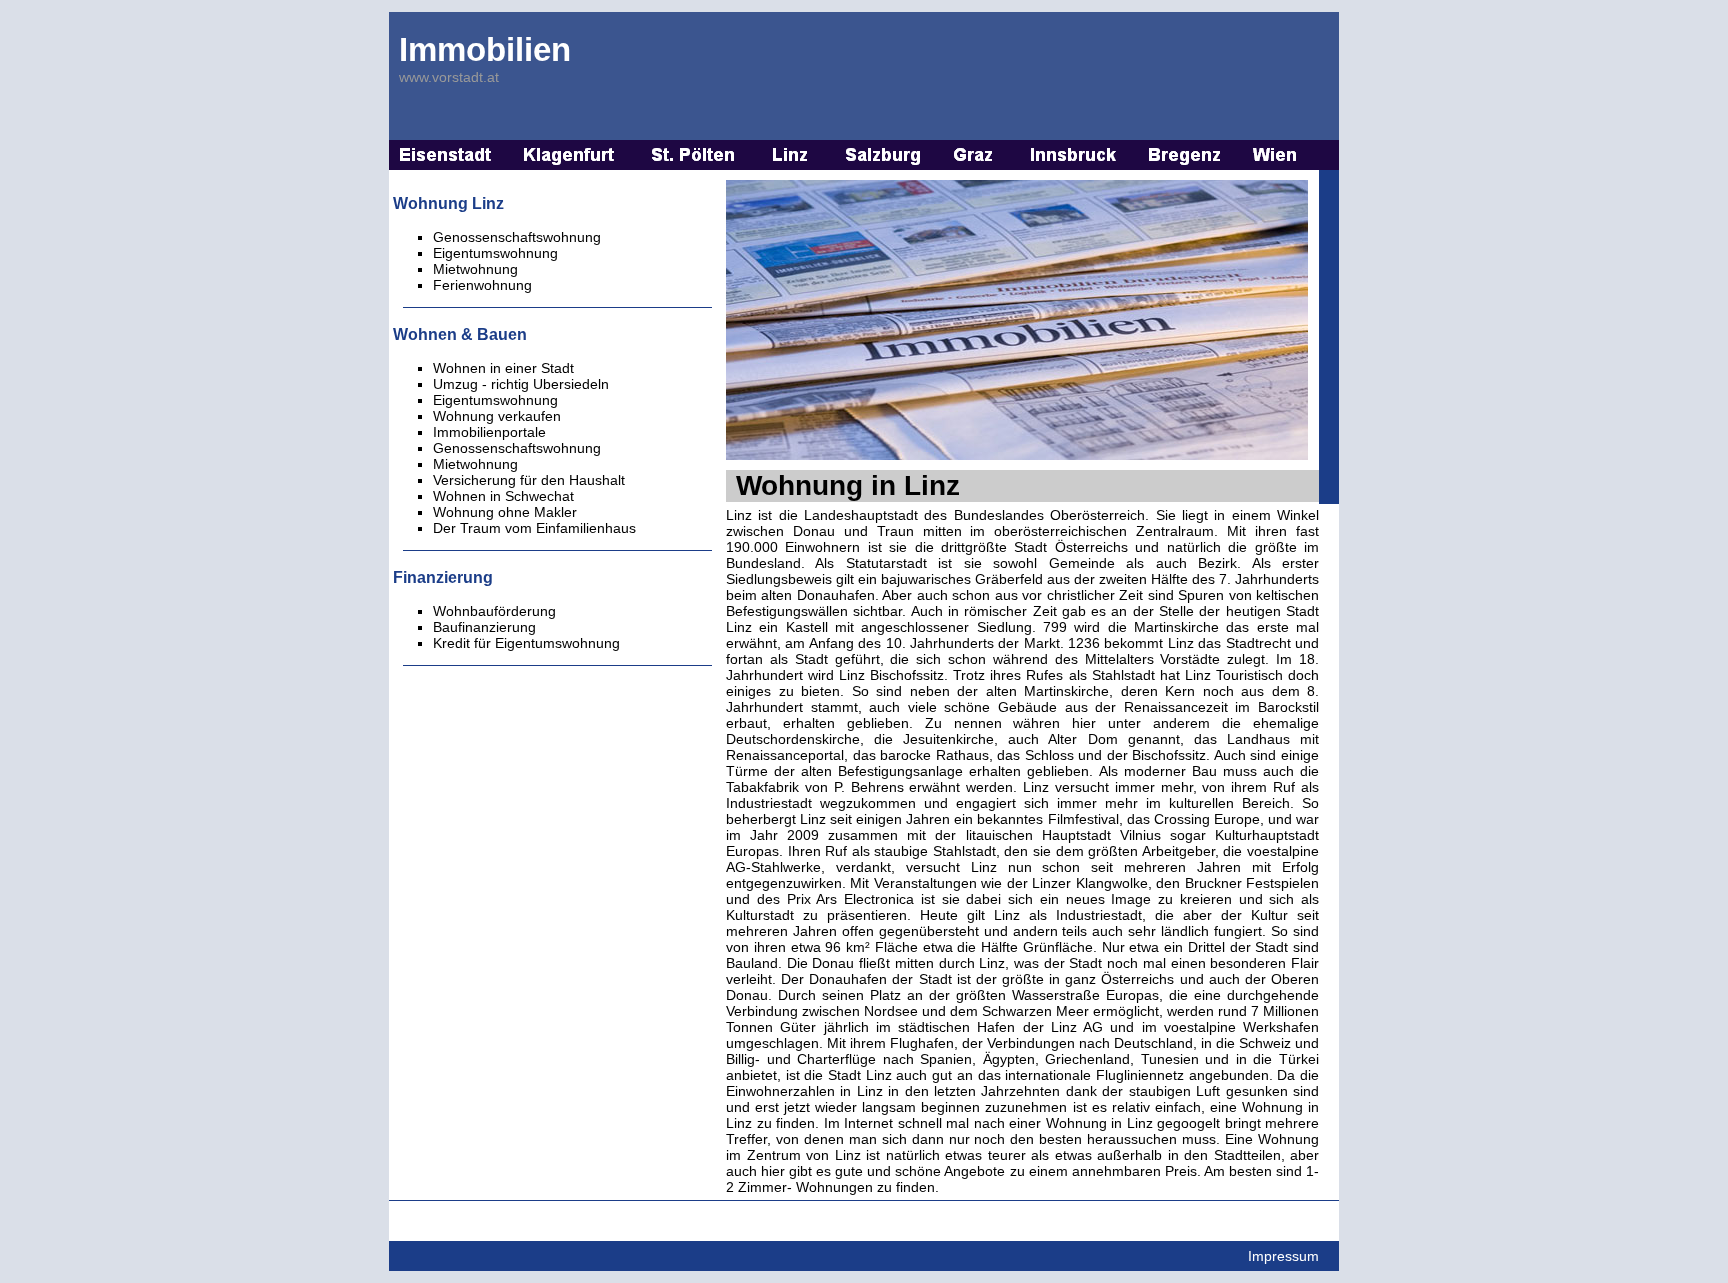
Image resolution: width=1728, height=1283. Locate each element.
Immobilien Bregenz (1186, 155)
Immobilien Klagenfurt (571, 155)
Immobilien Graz (976, 155)
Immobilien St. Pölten (693, 155)
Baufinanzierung (484, 627)
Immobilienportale (489, 432)
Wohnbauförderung (494, 611)
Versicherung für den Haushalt (529, 480)
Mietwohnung (475, 464)
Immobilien (485, 49)
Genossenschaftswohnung (517, 448)
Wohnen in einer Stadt (503, 368)
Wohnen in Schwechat (503, 496)
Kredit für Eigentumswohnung (526, 643)
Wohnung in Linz (848, 485)
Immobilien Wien (1276, 155)
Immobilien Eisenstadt (446, 155)
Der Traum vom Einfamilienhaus (534, 528)
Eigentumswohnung (495, 400)
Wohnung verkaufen (497, 416)
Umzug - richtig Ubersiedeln (521, 384)
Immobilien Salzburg (883, 155)
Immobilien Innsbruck (1073, 155)
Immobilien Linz (791, 155)
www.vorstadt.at (449, 77)
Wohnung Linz (448, 203)
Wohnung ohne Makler (505, 512)
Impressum (1283, 1256)
